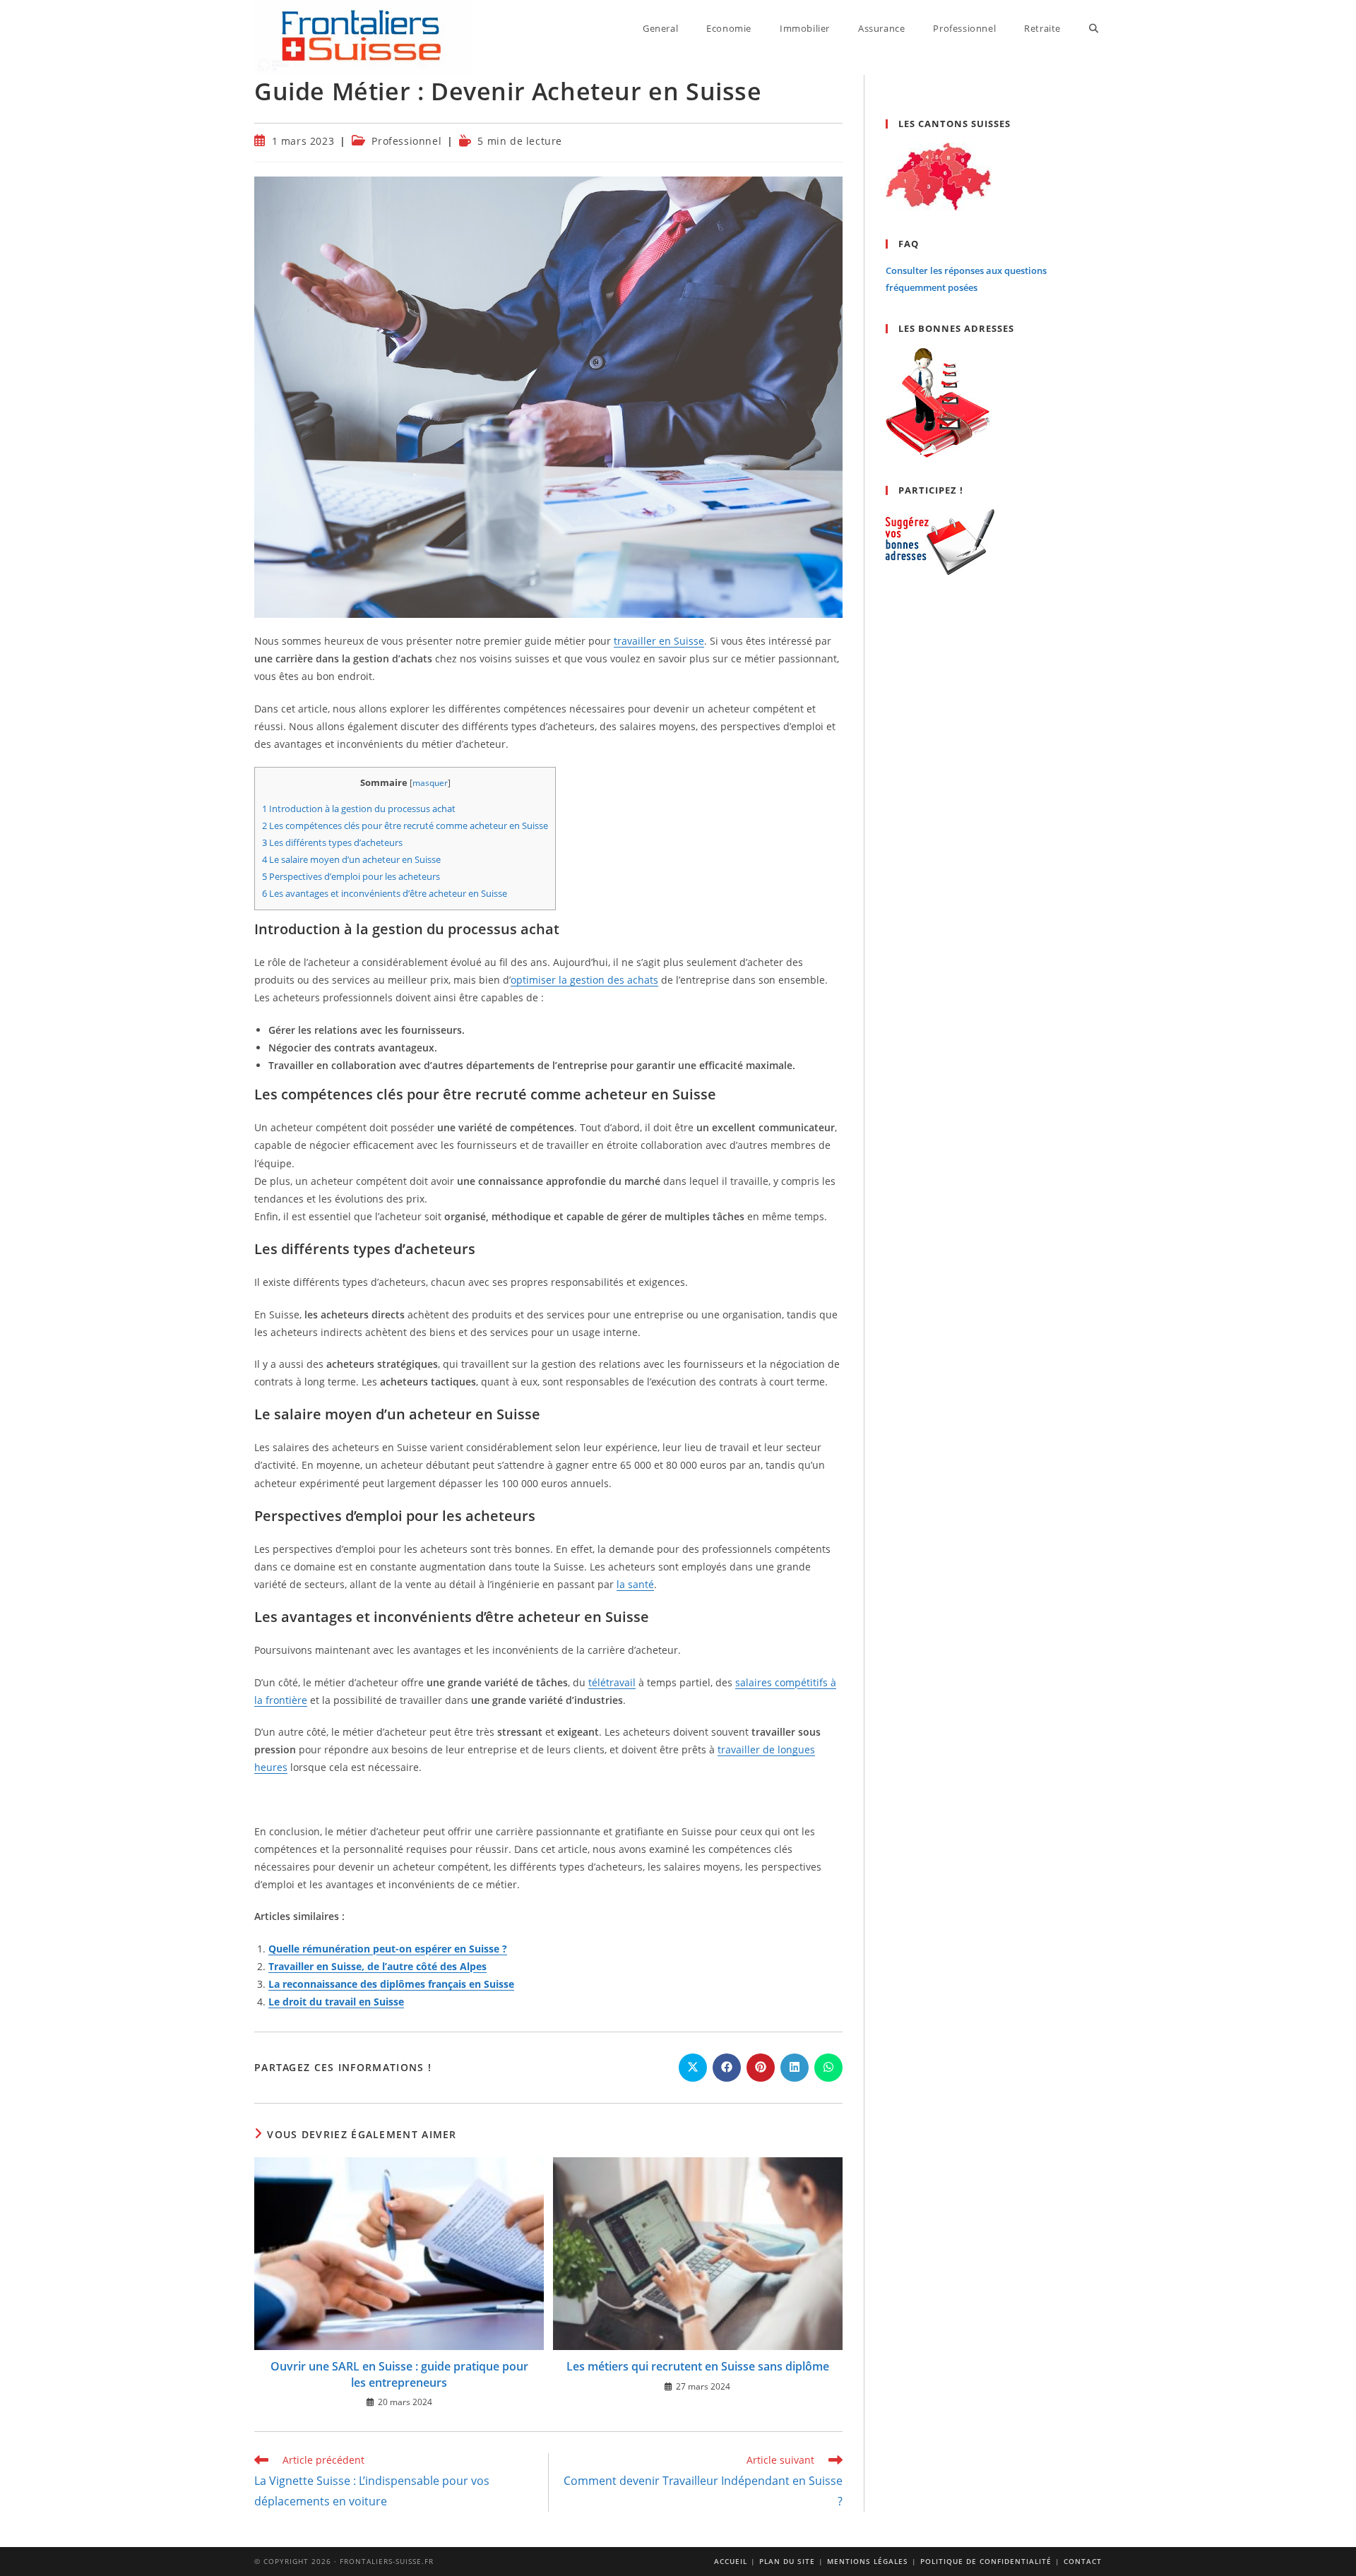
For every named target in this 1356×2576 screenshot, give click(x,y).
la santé (635, 1584)
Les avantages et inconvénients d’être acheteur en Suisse (385, 893)
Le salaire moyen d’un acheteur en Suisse (351, 859)
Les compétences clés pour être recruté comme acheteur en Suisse (405, 825)
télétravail (612, 1682)
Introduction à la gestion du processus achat (359, 809)
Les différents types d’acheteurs (332, 842)
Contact (1083, 2561)
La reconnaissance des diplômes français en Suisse (391, 1984)
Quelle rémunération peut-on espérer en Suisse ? (388, 1949)
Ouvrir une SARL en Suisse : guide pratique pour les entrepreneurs (399, 2374)
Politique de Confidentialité (986, 2561)
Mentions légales (868, 2561)
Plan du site (787, 2561)
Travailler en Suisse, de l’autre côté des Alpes (377, 1966)
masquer (430, 783)
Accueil (731, 2561)
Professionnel (406, 141)
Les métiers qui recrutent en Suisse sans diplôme (698, 2366)
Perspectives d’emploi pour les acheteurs (351, 876)
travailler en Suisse (659, 641)
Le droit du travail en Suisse (336, 2002)
